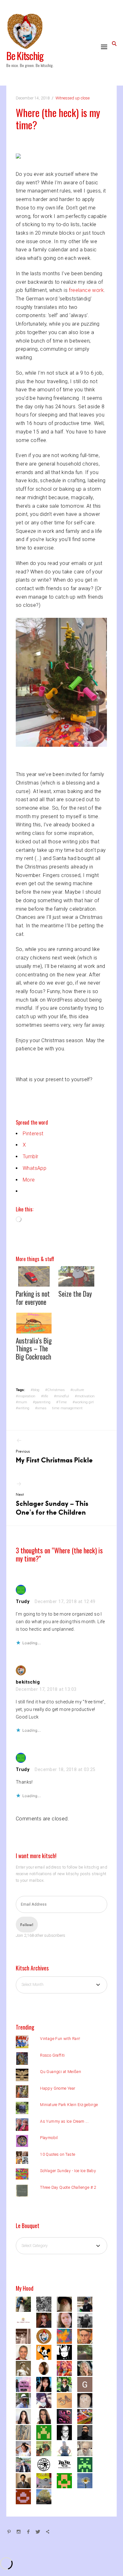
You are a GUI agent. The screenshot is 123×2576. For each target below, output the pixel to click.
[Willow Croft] (46, 2432)
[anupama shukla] (67, 2320)
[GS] (46, 2496)
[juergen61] (46, 2480)
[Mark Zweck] (46, 2352)
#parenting (42, 1402)
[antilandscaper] (46, 2448)
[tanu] (87, 2416)
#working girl (83, 1402)
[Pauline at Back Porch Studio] (87, 2480)
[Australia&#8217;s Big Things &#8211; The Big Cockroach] (34, 1323)
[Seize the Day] (76, 1276)
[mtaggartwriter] (87, 2304)
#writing (23, 1408)
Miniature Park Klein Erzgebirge (69, 2105)
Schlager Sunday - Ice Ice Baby (68, 2171)
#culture (77, 1390)
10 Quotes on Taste (58, 2154)
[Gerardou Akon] (87, 2384)
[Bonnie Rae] (26, 2304)
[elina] (67, 2368)
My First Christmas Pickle (54, 1457)
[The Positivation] (67, 2480)
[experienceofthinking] (87, 2448)
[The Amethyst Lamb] (46, 2400)
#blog (35, 1390)
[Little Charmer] (46, 2304)
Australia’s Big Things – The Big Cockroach (34, 1349)
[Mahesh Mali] (26, 2480)
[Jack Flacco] (26, 2352)
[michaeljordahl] (67, 2304)
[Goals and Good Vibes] (26, 2384)
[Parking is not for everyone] (34, 1276)
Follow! (27, 1925)
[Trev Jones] (87, 2336)
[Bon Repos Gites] (26, 2320)
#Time (61, 1402)
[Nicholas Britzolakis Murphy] (46, 2464)
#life (45, 1396)
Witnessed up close (73, 98)
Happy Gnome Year (58, 2088)
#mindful (61, 1396)
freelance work (86, 290)
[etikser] (87, 2400)
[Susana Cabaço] (26, 2416)
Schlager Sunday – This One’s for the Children (52, 1504)
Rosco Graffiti (53, 2055)
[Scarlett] (67, 2416)
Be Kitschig (25, 56)
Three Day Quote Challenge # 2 (68, 2187)
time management (67, 1408)
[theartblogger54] (67, 2400)
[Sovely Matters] (67, 2464)
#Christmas (55, 1390)
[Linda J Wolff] (46, 2416)
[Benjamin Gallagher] (26, 2448)
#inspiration (26, 1396)
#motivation (85, 1396)
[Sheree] (26, 2464)
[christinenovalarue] (26, 2496)
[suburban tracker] (67, 2336)
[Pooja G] (46, 2384)
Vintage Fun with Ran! (60, 2039)
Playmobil (49, 2138)
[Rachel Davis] (87, 2464)
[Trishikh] (87, 2432)
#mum (21, 1402)
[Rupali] (87, 2320)
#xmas (41, 1408)
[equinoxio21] (26, 2400)
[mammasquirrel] (87, 2368)
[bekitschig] (46, 2336)
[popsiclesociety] (67, 2384)
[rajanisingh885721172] (46, 2368)
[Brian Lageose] (26, 2336)
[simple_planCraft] (26, 2432)
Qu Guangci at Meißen (61, 2072)
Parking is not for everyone (33, 1298)
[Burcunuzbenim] (46, 2320)
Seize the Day (75, 1294)
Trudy (23, 1601)
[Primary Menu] (104, 47)
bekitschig (28, 1682)
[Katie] (67, 2448)
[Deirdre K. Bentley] (67, 2432)
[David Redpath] (26, 2368)
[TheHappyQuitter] (67, 2352)
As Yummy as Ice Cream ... (64, 2121)
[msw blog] (87, 2352)
